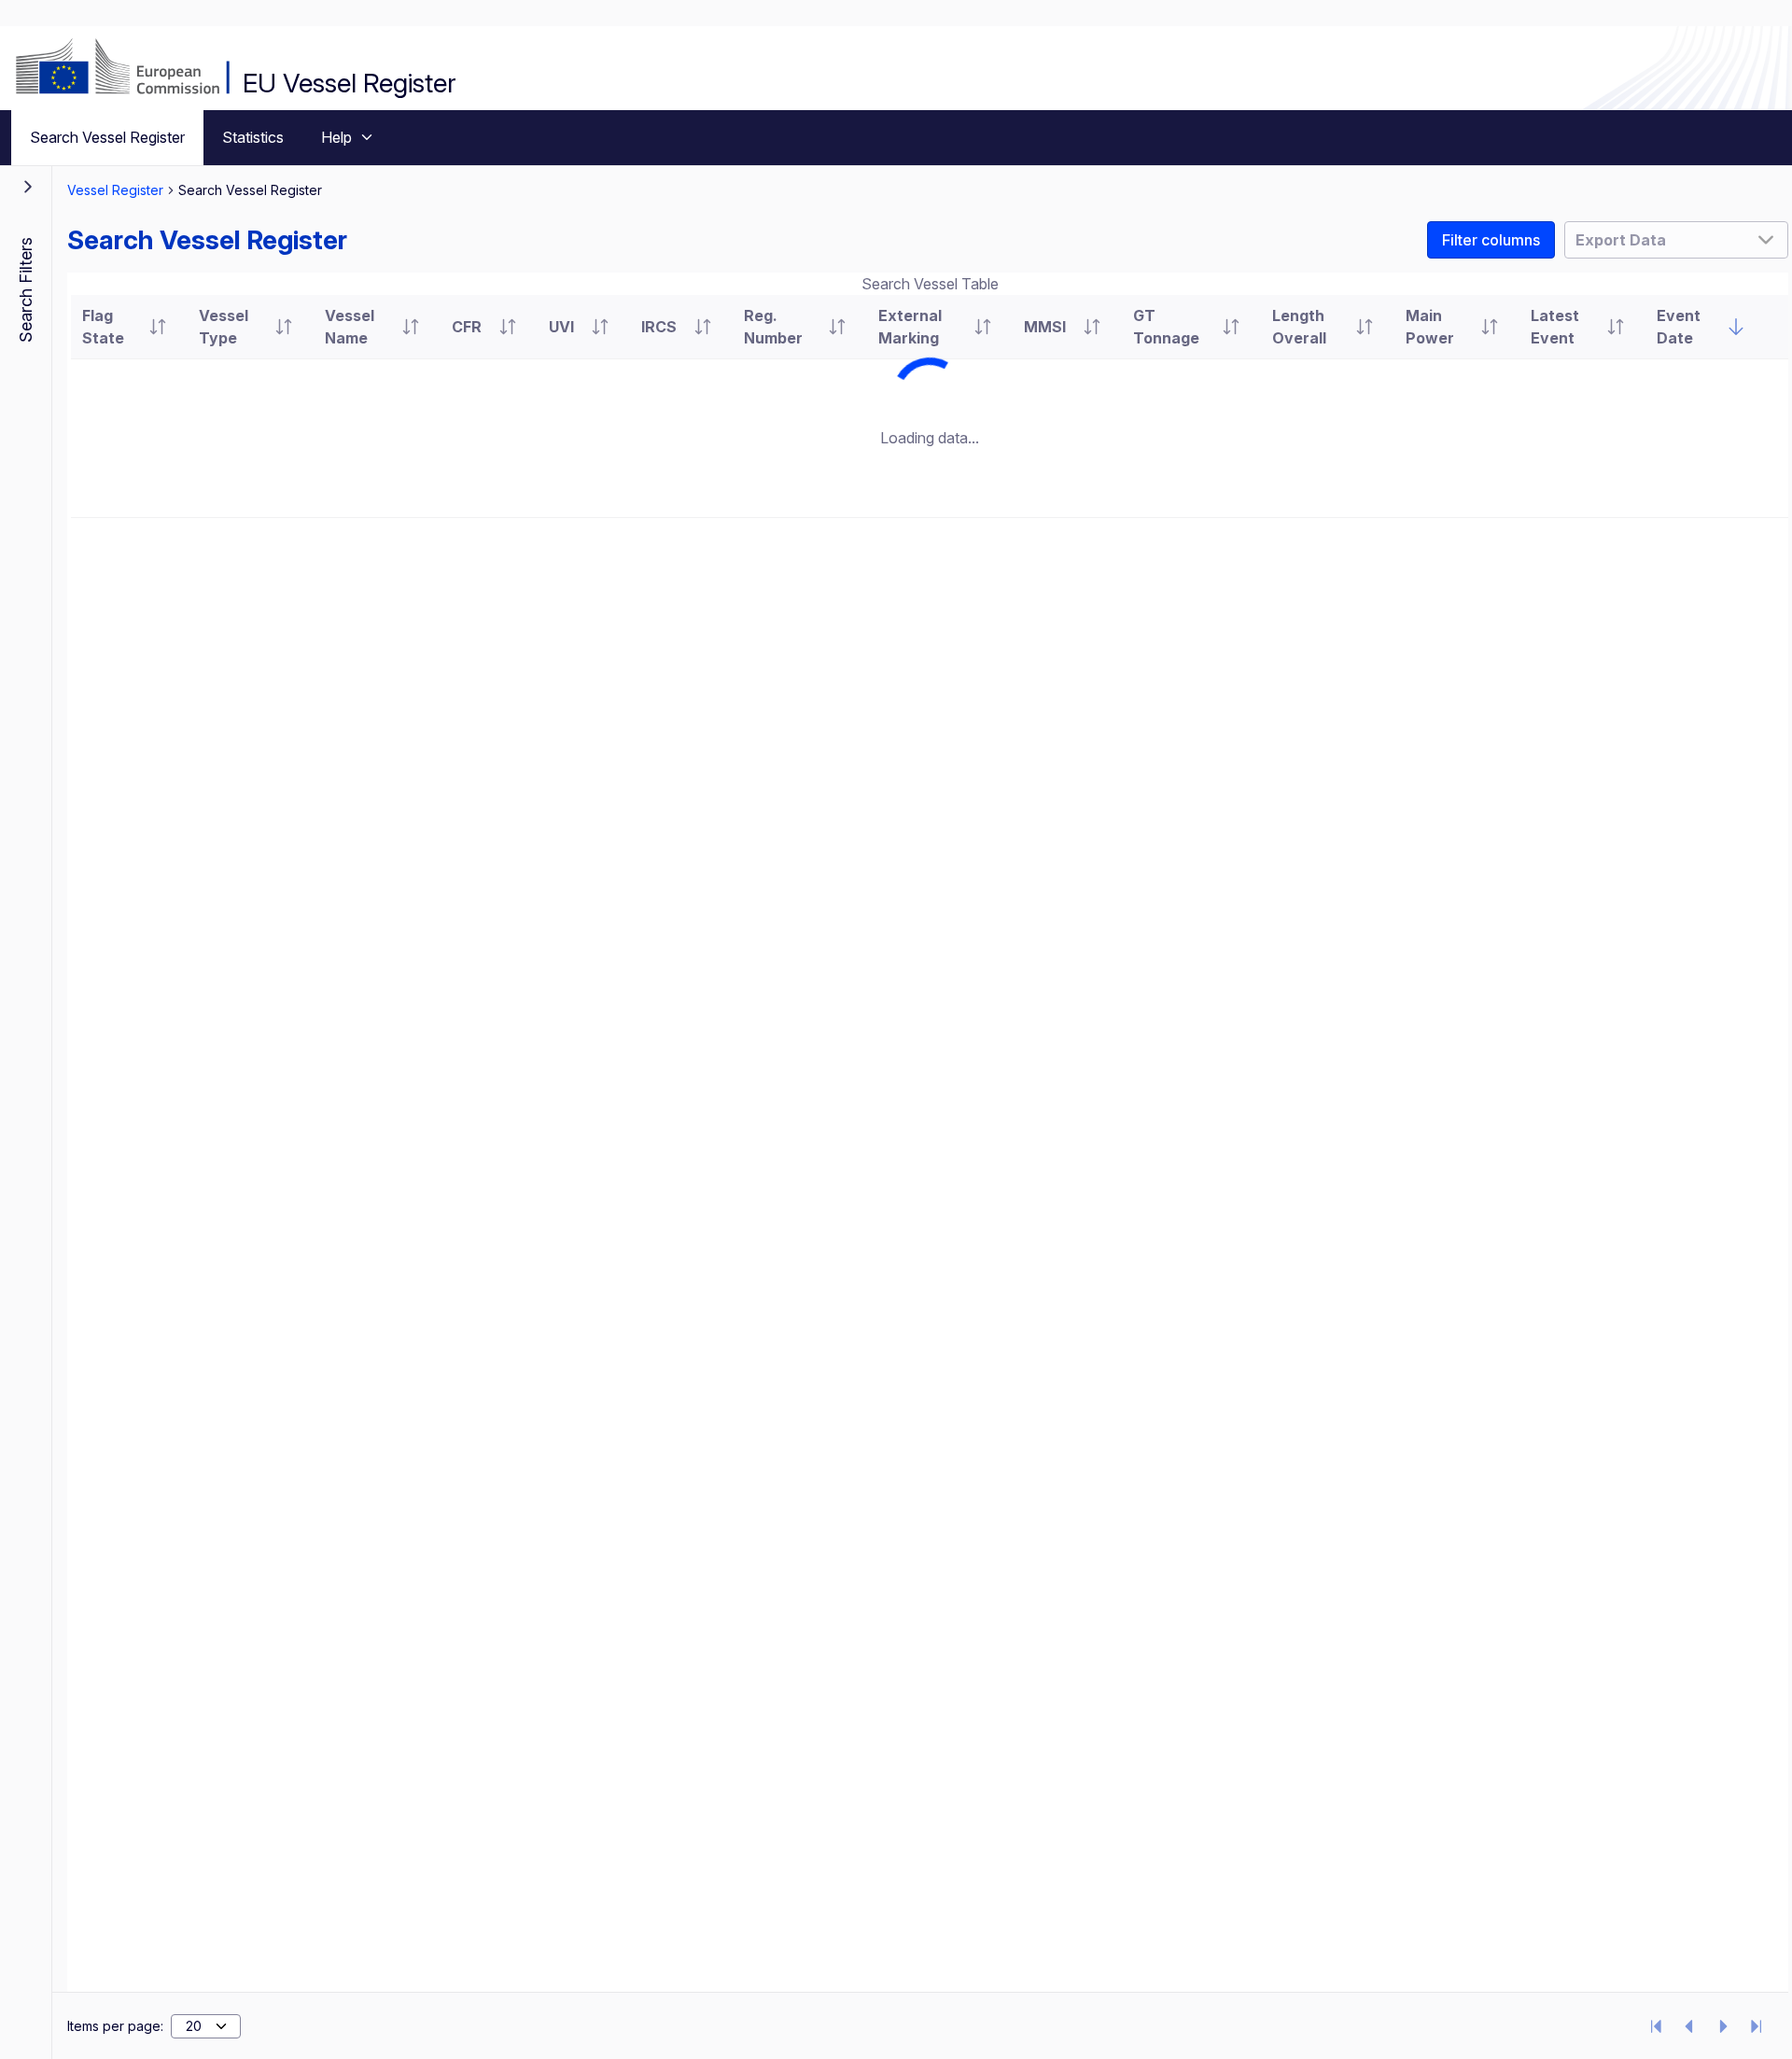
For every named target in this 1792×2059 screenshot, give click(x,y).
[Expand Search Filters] (28, 187)
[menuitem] (107, 138)
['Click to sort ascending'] (158, 327)
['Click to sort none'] (1736, 327)
